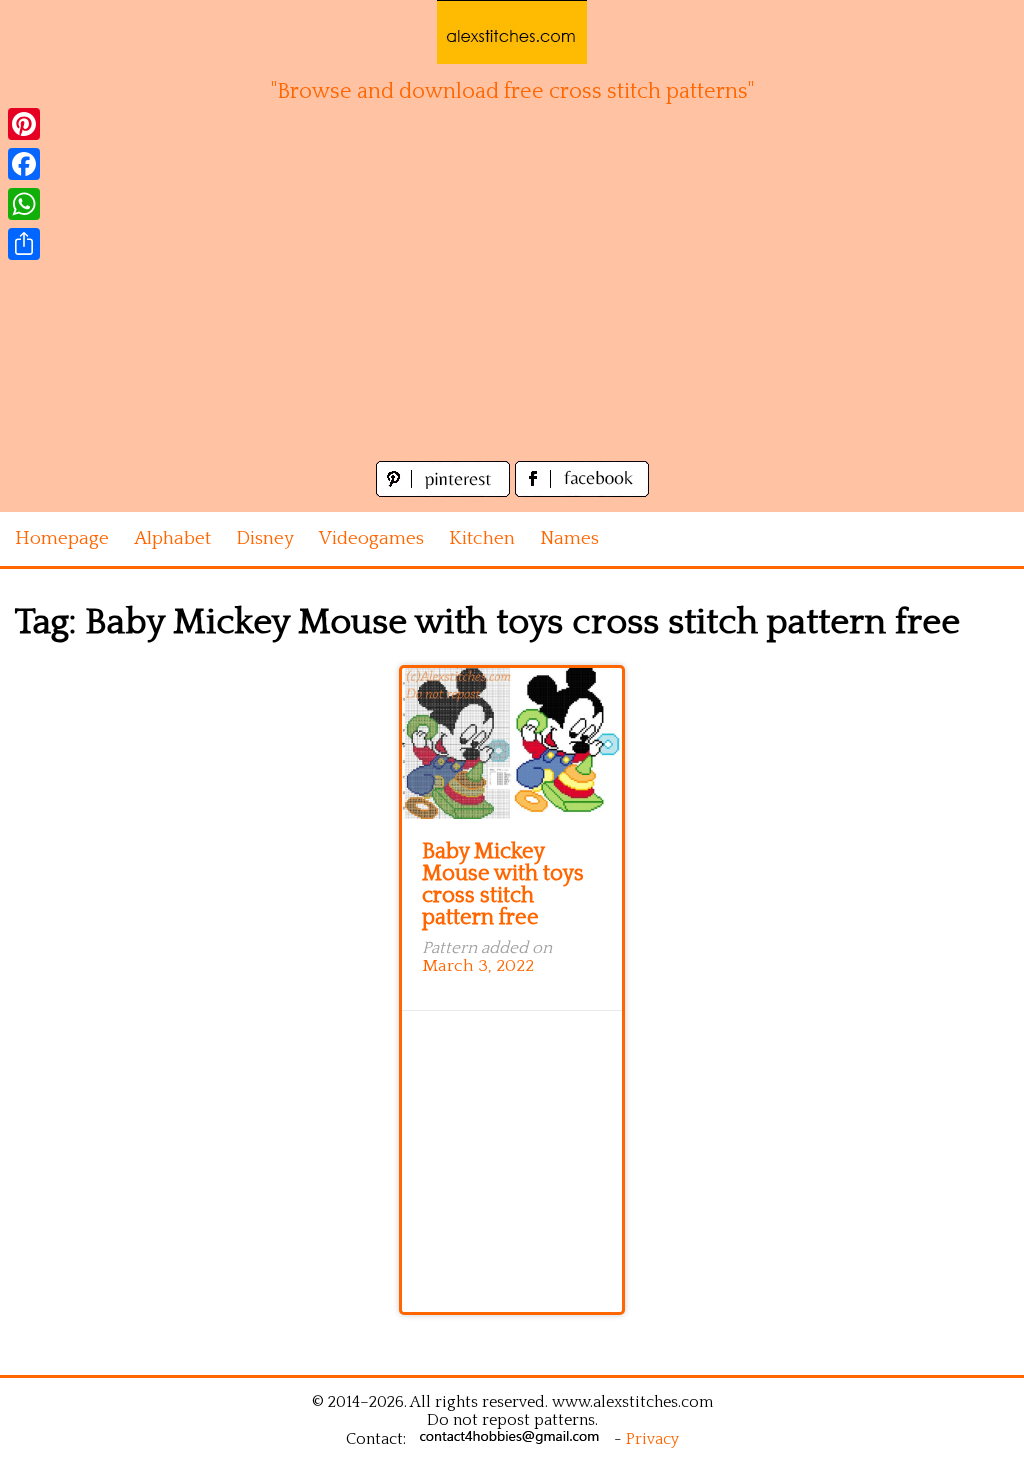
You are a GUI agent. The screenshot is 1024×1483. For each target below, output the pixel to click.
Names (569, 538)
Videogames (371, 538)
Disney (265, 538)
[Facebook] (24, 164)
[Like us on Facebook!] (582, 491)
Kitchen (482, 538)
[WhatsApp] (24, 204)
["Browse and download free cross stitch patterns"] (512, 32)
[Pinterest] (24, 124)
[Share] (24, 244)
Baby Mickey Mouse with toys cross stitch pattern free (503, 884)
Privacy (652, 1439)
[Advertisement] (512, 306)
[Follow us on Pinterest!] (445, 491)
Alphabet (172, 538)
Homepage (62, 538)
